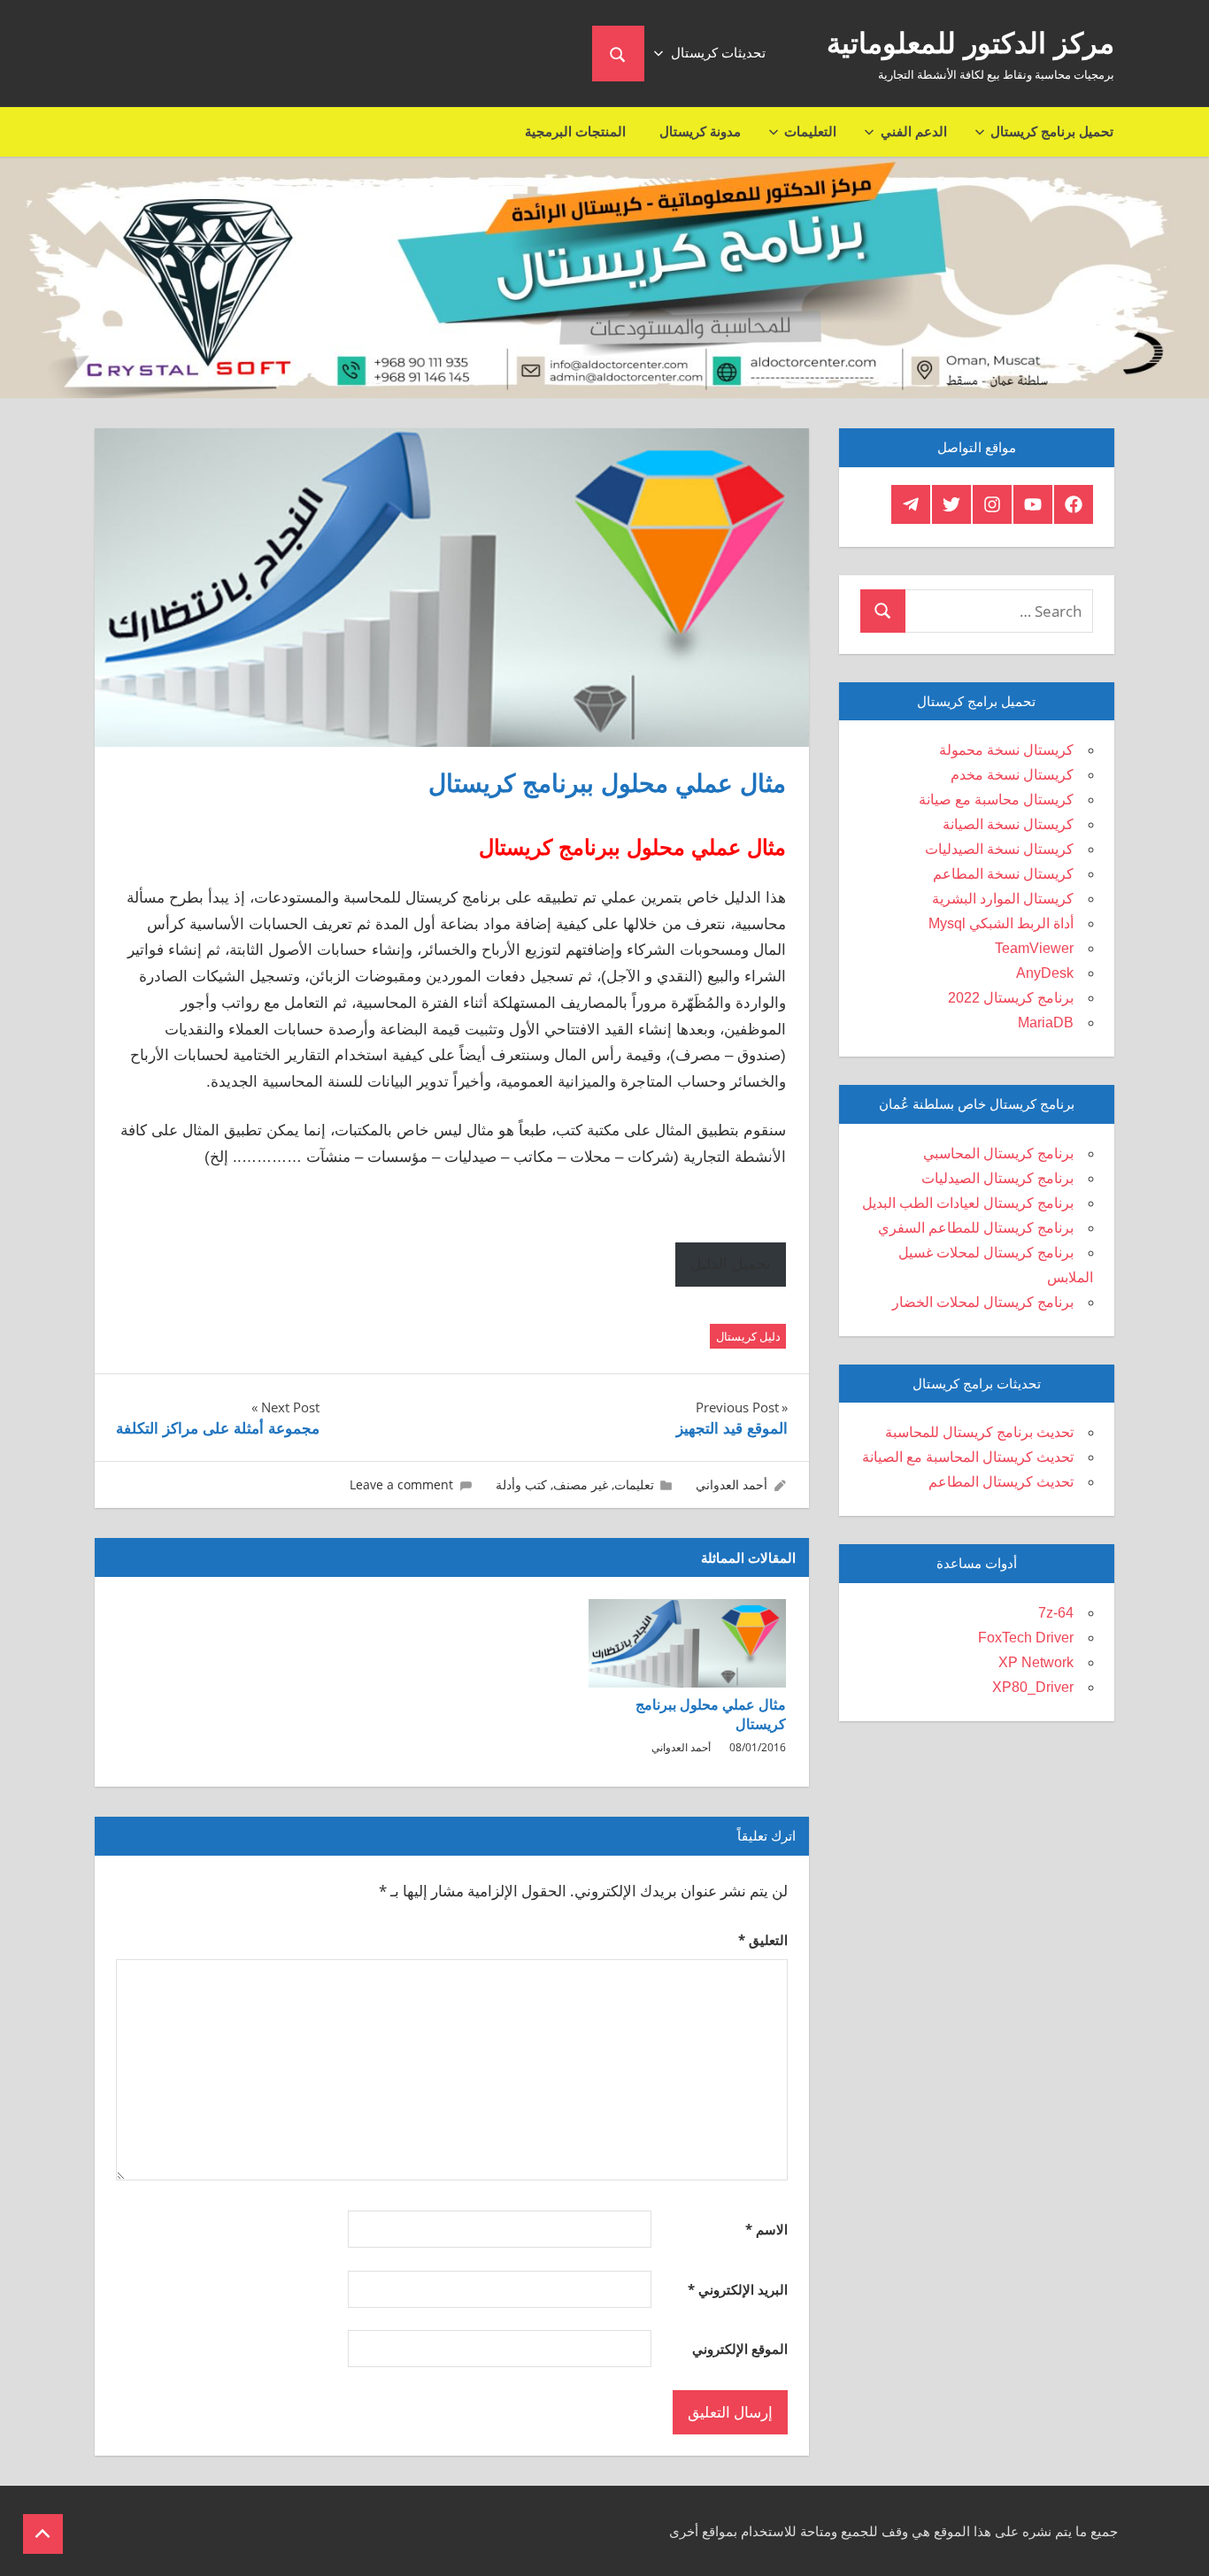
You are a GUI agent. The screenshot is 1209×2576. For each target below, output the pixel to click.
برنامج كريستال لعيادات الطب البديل (968, 1203)
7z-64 (1056, 1613)
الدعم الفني (914, 131)
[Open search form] (618, 54)
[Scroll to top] (43, 2534)
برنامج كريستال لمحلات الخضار (983, 1302)
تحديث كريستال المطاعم (1001, 1482)
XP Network (1036, 1662)
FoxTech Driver (1026, 1638)
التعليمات (810, 131)
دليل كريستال (748, 1336)
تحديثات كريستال (718, 53)
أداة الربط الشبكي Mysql (1001, 923)
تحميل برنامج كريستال (1052, 131)
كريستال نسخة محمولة (1006, 750)
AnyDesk (1045, 973)
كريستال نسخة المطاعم (1003, 874)
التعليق (763, 1940)
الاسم (766, 2229)
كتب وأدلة (521, 1484)
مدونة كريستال (700, 131)
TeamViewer (1034, 948)
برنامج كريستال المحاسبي (998, 1153)
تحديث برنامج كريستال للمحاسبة (979, 1432)
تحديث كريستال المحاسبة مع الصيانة (968, 1457)
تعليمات (634, 1484)
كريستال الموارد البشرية (1003, 899)
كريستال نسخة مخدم (1012, 775)
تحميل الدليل (731, 1264)
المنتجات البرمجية (575, 131)
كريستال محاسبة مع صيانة (996, 800)
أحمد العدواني (732, 1484)
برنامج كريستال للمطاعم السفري (976, 1228)
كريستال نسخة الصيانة (1008, 824)
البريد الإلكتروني (738, 2289)
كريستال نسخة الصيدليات (999, 849)
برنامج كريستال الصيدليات (997, 1178)
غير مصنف (581, 1484)
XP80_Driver (1033, 1687)
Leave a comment (401, 1484)
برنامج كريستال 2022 (1011, 998)
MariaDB (1046, 1023)
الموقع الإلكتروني (740, 2349)
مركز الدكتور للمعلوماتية (970, 43)
